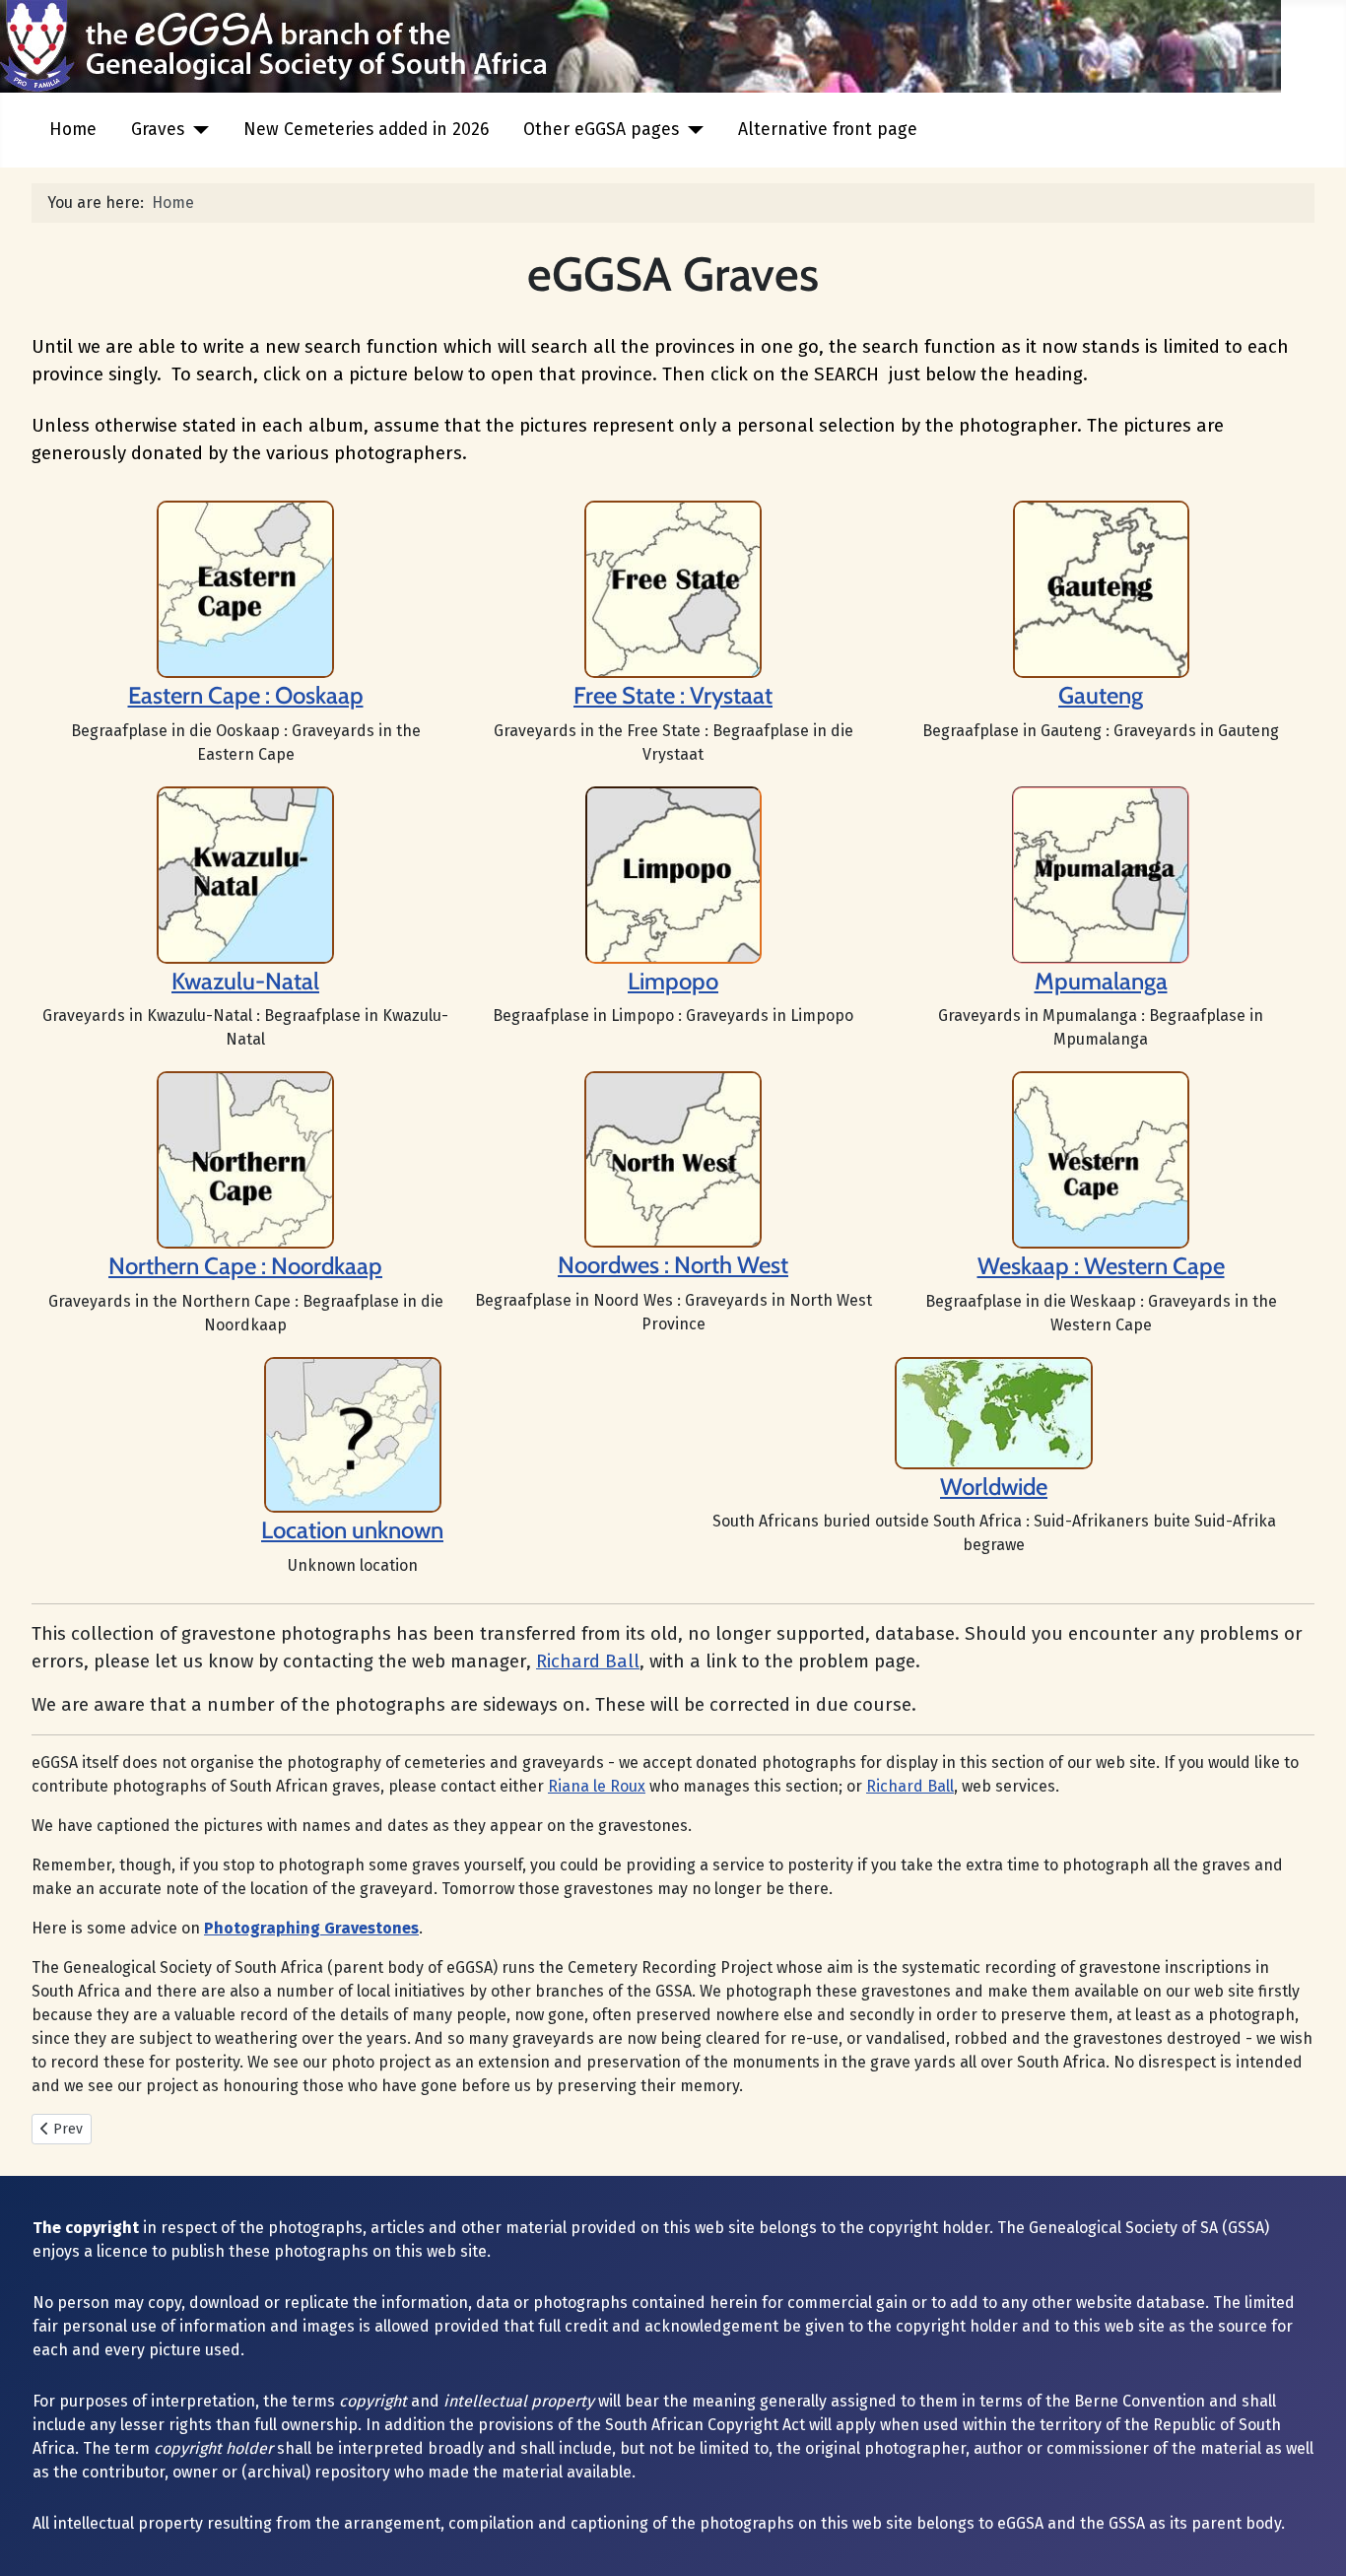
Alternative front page (828, 130)
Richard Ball (588, 1661)
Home (73, 130)
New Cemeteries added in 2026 (366, 130)
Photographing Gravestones (311, 1928)
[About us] (673, 588)
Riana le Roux (597, 1786)
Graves (158, 130)
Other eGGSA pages (601, 130)
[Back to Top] (1312, 2540)
